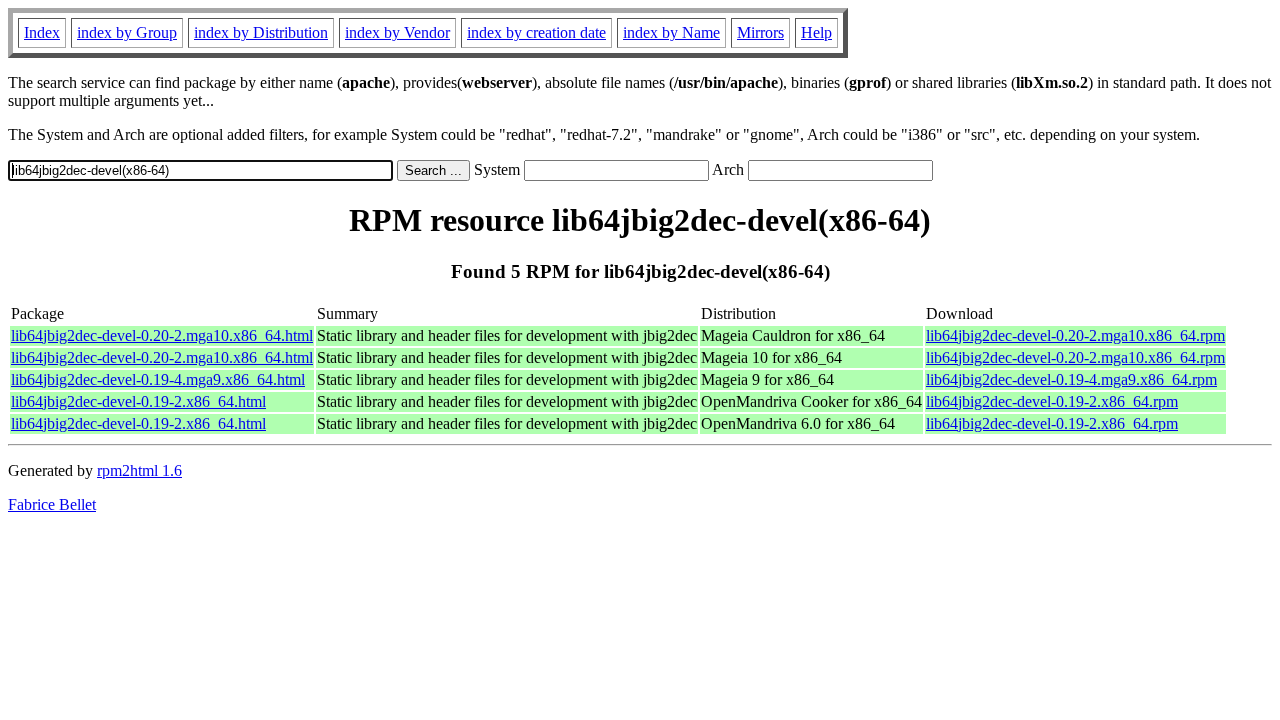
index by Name (671, 32)
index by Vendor (397, 32)
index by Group (127, 32)
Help (816, 32)
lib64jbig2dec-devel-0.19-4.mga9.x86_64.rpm (1071, 379)
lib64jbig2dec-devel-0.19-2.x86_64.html (138, 401)
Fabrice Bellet (52, 504)
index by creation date (536, 32)
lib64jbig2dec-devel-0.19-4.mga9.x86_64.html (158, 379)
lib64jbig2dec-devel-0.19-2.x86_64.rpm (1052, 401)
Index (42, 32)
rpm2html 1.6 (139, 470)
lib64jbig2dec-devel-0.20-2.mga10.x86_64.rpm (1075, 335)
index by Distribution (261, 32)
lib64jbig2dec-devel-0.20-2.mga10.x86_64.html (162, 335)
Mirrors (760, 32)
